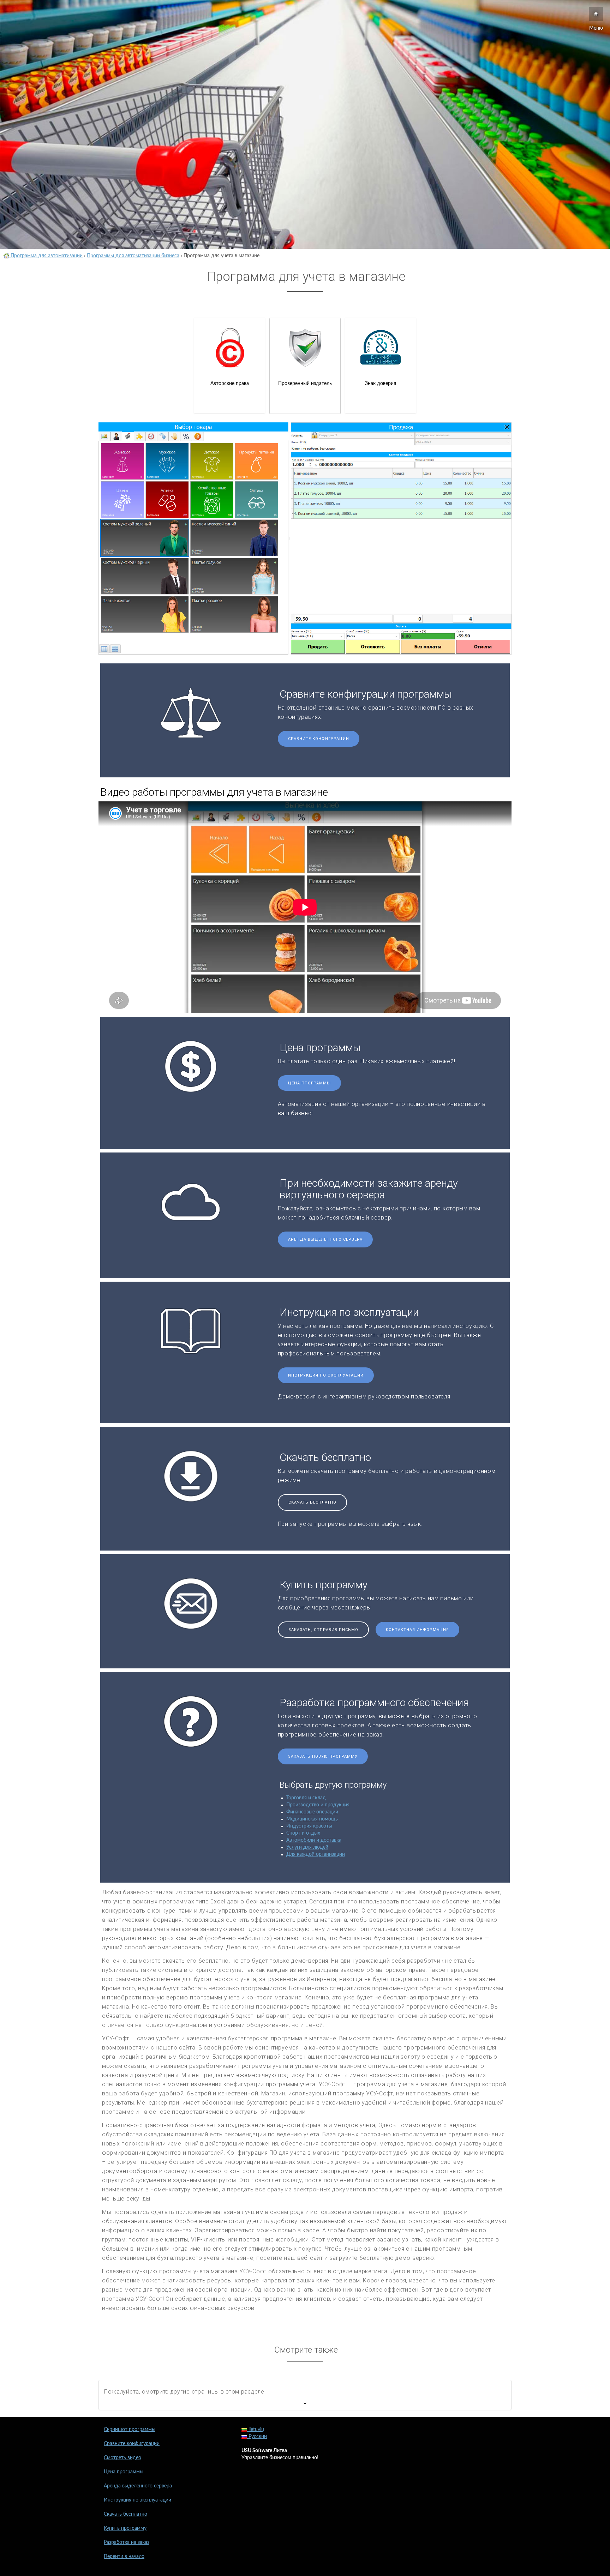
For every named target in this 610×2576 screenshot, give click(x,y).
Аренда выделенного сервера (325, 1239)
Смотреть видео (122, 2458)
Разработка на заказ (127, 2542)
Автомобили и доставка (314, 1840)
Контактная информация (417, 1630)
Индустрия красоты (309, 1826)
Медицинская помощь (312, 1819)
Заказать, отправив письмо (323, 1630)
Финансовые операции (312, 1812)
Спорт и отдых (303, 1833)
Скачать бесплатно (312, 1502)
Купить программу (125, 2528)
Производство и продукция (318, 1805)
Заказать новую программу (323, 1756)
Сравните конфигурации (319, 739)
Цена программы (309, 1083)
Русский (257, 2437)
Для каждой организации (316, 1854)
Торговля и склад (306, 1798)
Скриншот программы (130, 2430)
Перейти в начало (124, 2557)
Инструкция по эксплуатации (326, 1375)
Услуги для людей (307, 1847)
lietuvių (256, 2430)
